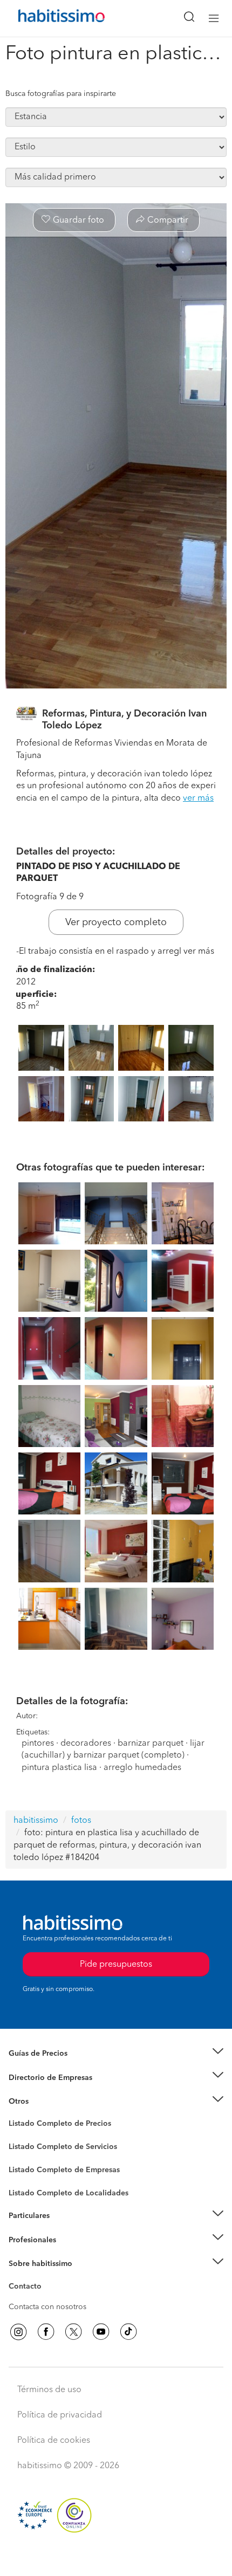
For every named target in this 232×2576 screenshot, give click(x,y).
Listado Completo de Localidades (69, 2193)
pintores (38, 1744)
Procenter (25, 2147)
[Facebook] (46, 2332)
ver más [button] (198, 798)
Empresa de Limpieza (46, 2102)
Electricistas (29, 2166)
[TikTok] (128, 2332)
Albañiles (25, 2177)
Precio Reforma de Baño (50, 2067)
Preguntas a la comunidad (53, 2125)
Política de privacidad (60, 2415)
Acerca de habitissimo (47, 2277)
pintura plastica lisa (59, 1768)
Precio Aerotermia (40, 2077)
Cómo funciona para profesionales (69, 2253)
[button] (116, 2054)
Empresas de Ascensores (52, 2091)
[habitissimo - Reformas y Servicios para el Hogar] (49, 18)
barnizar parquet (151, 1744)
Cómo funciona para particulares (65, 2229)
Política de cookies (54, 2441)
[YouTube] (101, 2332)
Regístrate (26, 2240)
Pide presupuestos (116, 2558)
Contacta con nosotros (47, 2307)
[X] (73, 2332)
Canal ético (28, 2288)
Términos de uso (49, 2390)
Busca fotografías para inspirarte (61, 94)
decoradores (86, 1744)
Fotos (18, 2136)
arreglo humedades (142, 1768)
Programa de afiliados (46, 2299)
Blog (17, 2114)
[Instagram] (18, 2332)
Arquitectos (29, 2188)
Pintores (23, 2155)
